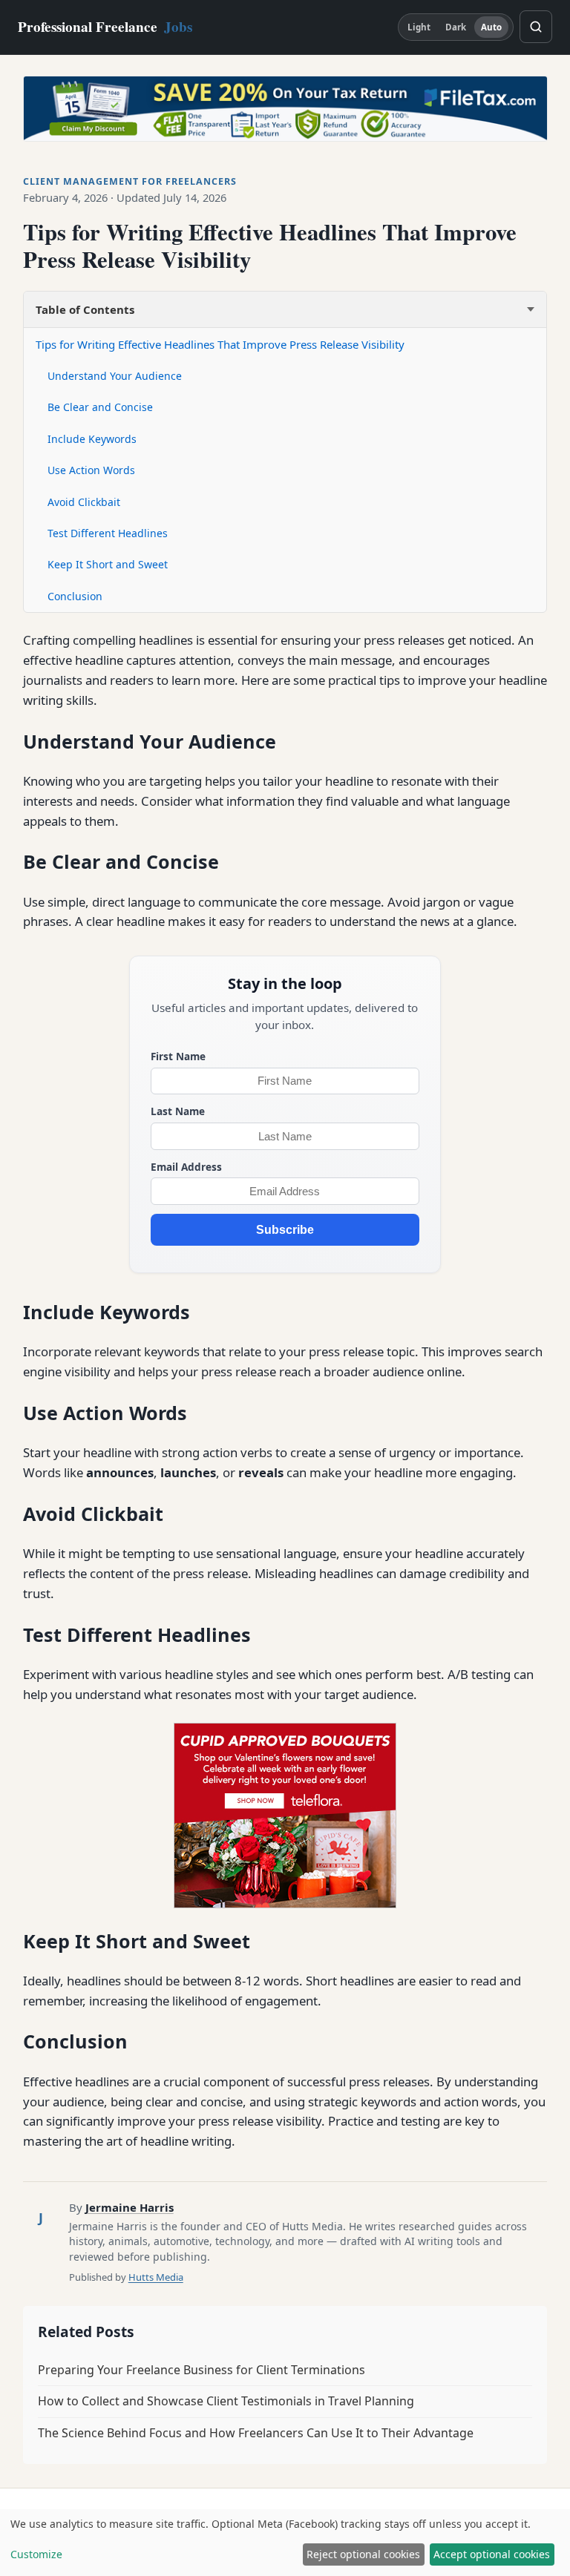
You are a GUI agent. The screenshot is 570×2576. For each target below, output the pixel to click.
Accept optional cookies (492, 2554)
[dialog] (285, 2543)
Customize (36, 2554)
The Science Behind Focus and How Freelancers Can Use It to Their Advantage (256, 2433)
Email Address (186, 1167)
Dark (456, 27)
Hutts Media (156, 2277)
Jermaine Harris (130, 2207)
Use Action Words (91, 470)
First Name (178, 1056)
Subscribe (285, 1230)
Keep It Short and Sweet (108, 564)
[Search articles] (536, 27)
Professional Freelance (105, 27)
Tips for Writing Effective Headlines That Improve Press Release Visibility (220, 344)
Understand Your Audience (115, 376)
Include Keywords (92, 439)
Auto (491, 27)
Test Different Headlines (108, 533)
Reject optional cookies (363, 2554)
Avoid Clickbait (84, 502)
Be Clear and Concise (100, 407)
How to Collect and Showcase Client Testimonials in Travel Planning (226, 2401)
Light (419, 27)
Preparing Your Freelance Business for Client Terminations (202, 2370)
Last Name (178, 1111)
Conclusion (75, 596)
